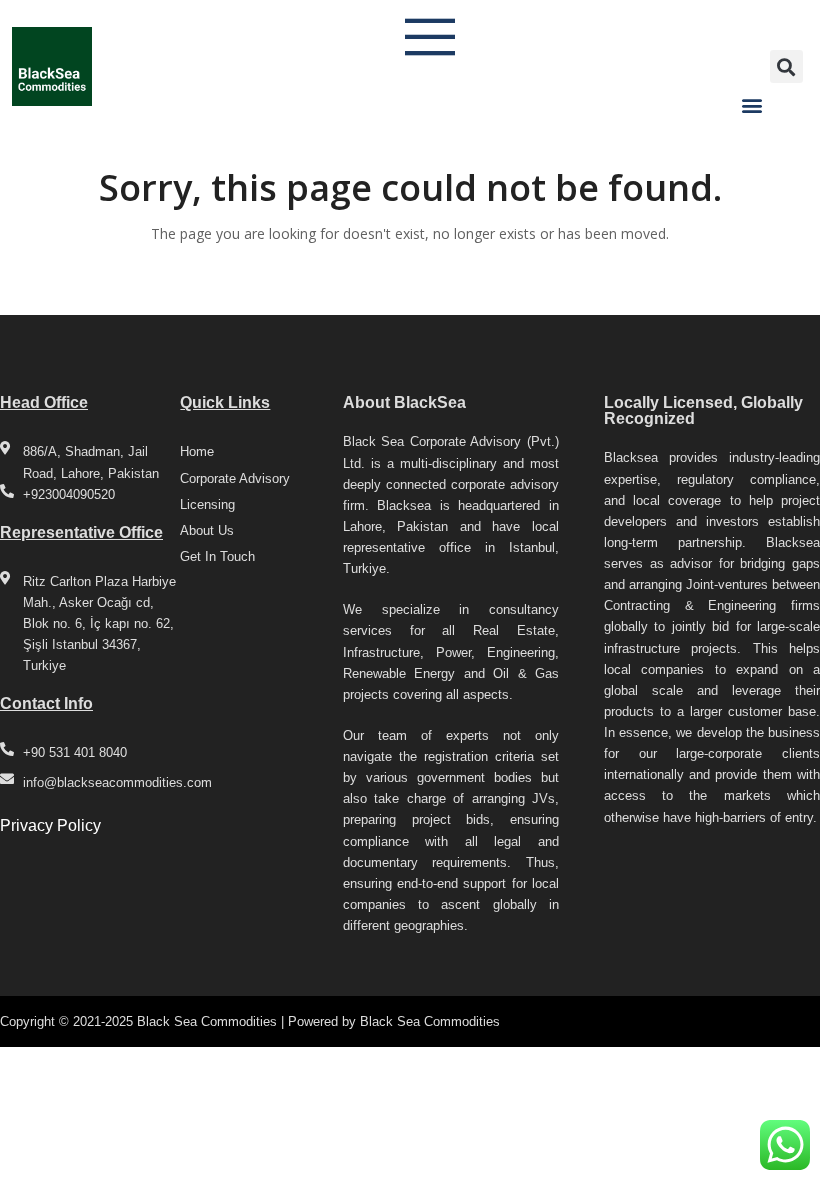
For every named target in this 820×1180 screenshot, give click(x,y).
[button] (751, 104)
